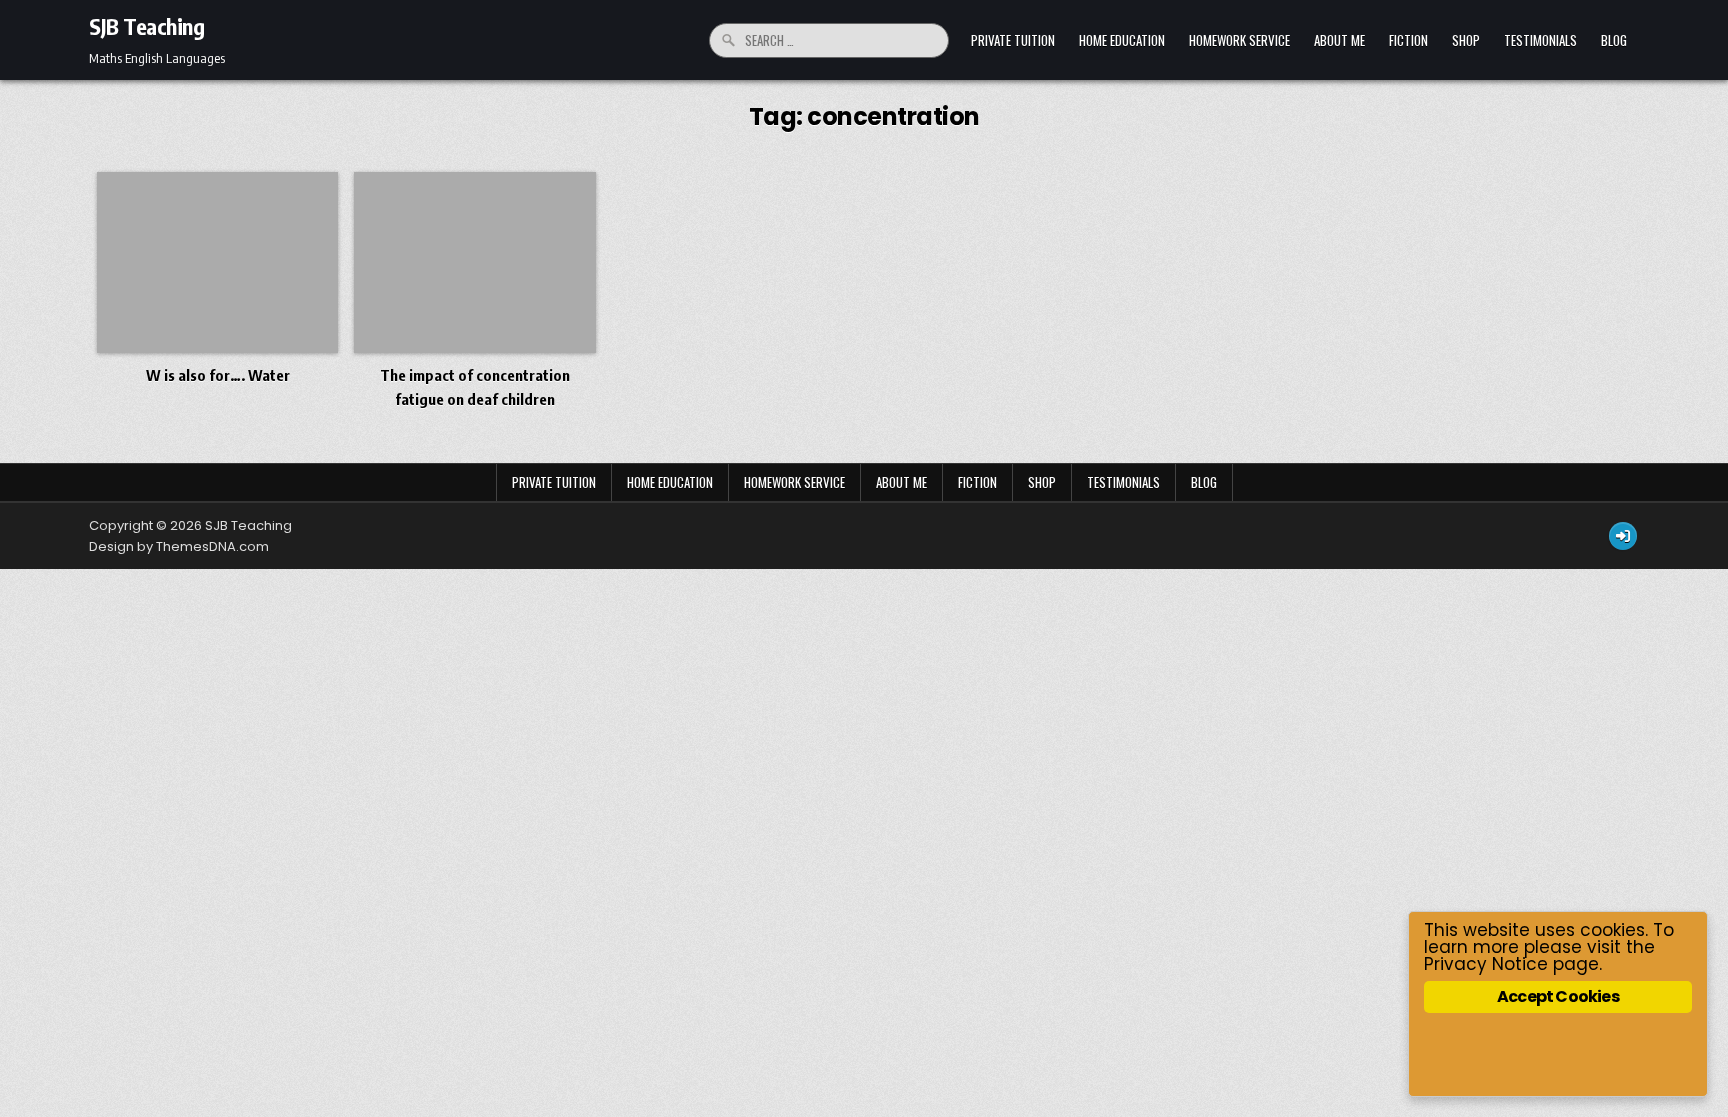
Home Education (1122, 40)
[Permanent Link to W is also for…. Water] (217, 262)
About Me (1339, 40)
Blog (1614, 40)
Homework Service (1239, 40)
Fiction (1408, 40)
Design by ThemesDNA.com (179, 546)
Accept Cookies (1558, 996)
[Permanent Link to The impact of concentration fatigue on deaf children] (474, 262)
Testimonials (1540, 40)
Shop (1466, 40)
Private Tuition (1013, 40)
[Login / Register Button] (1623, 536)
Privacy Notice (1486, 964)
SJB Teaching (146, 26)
